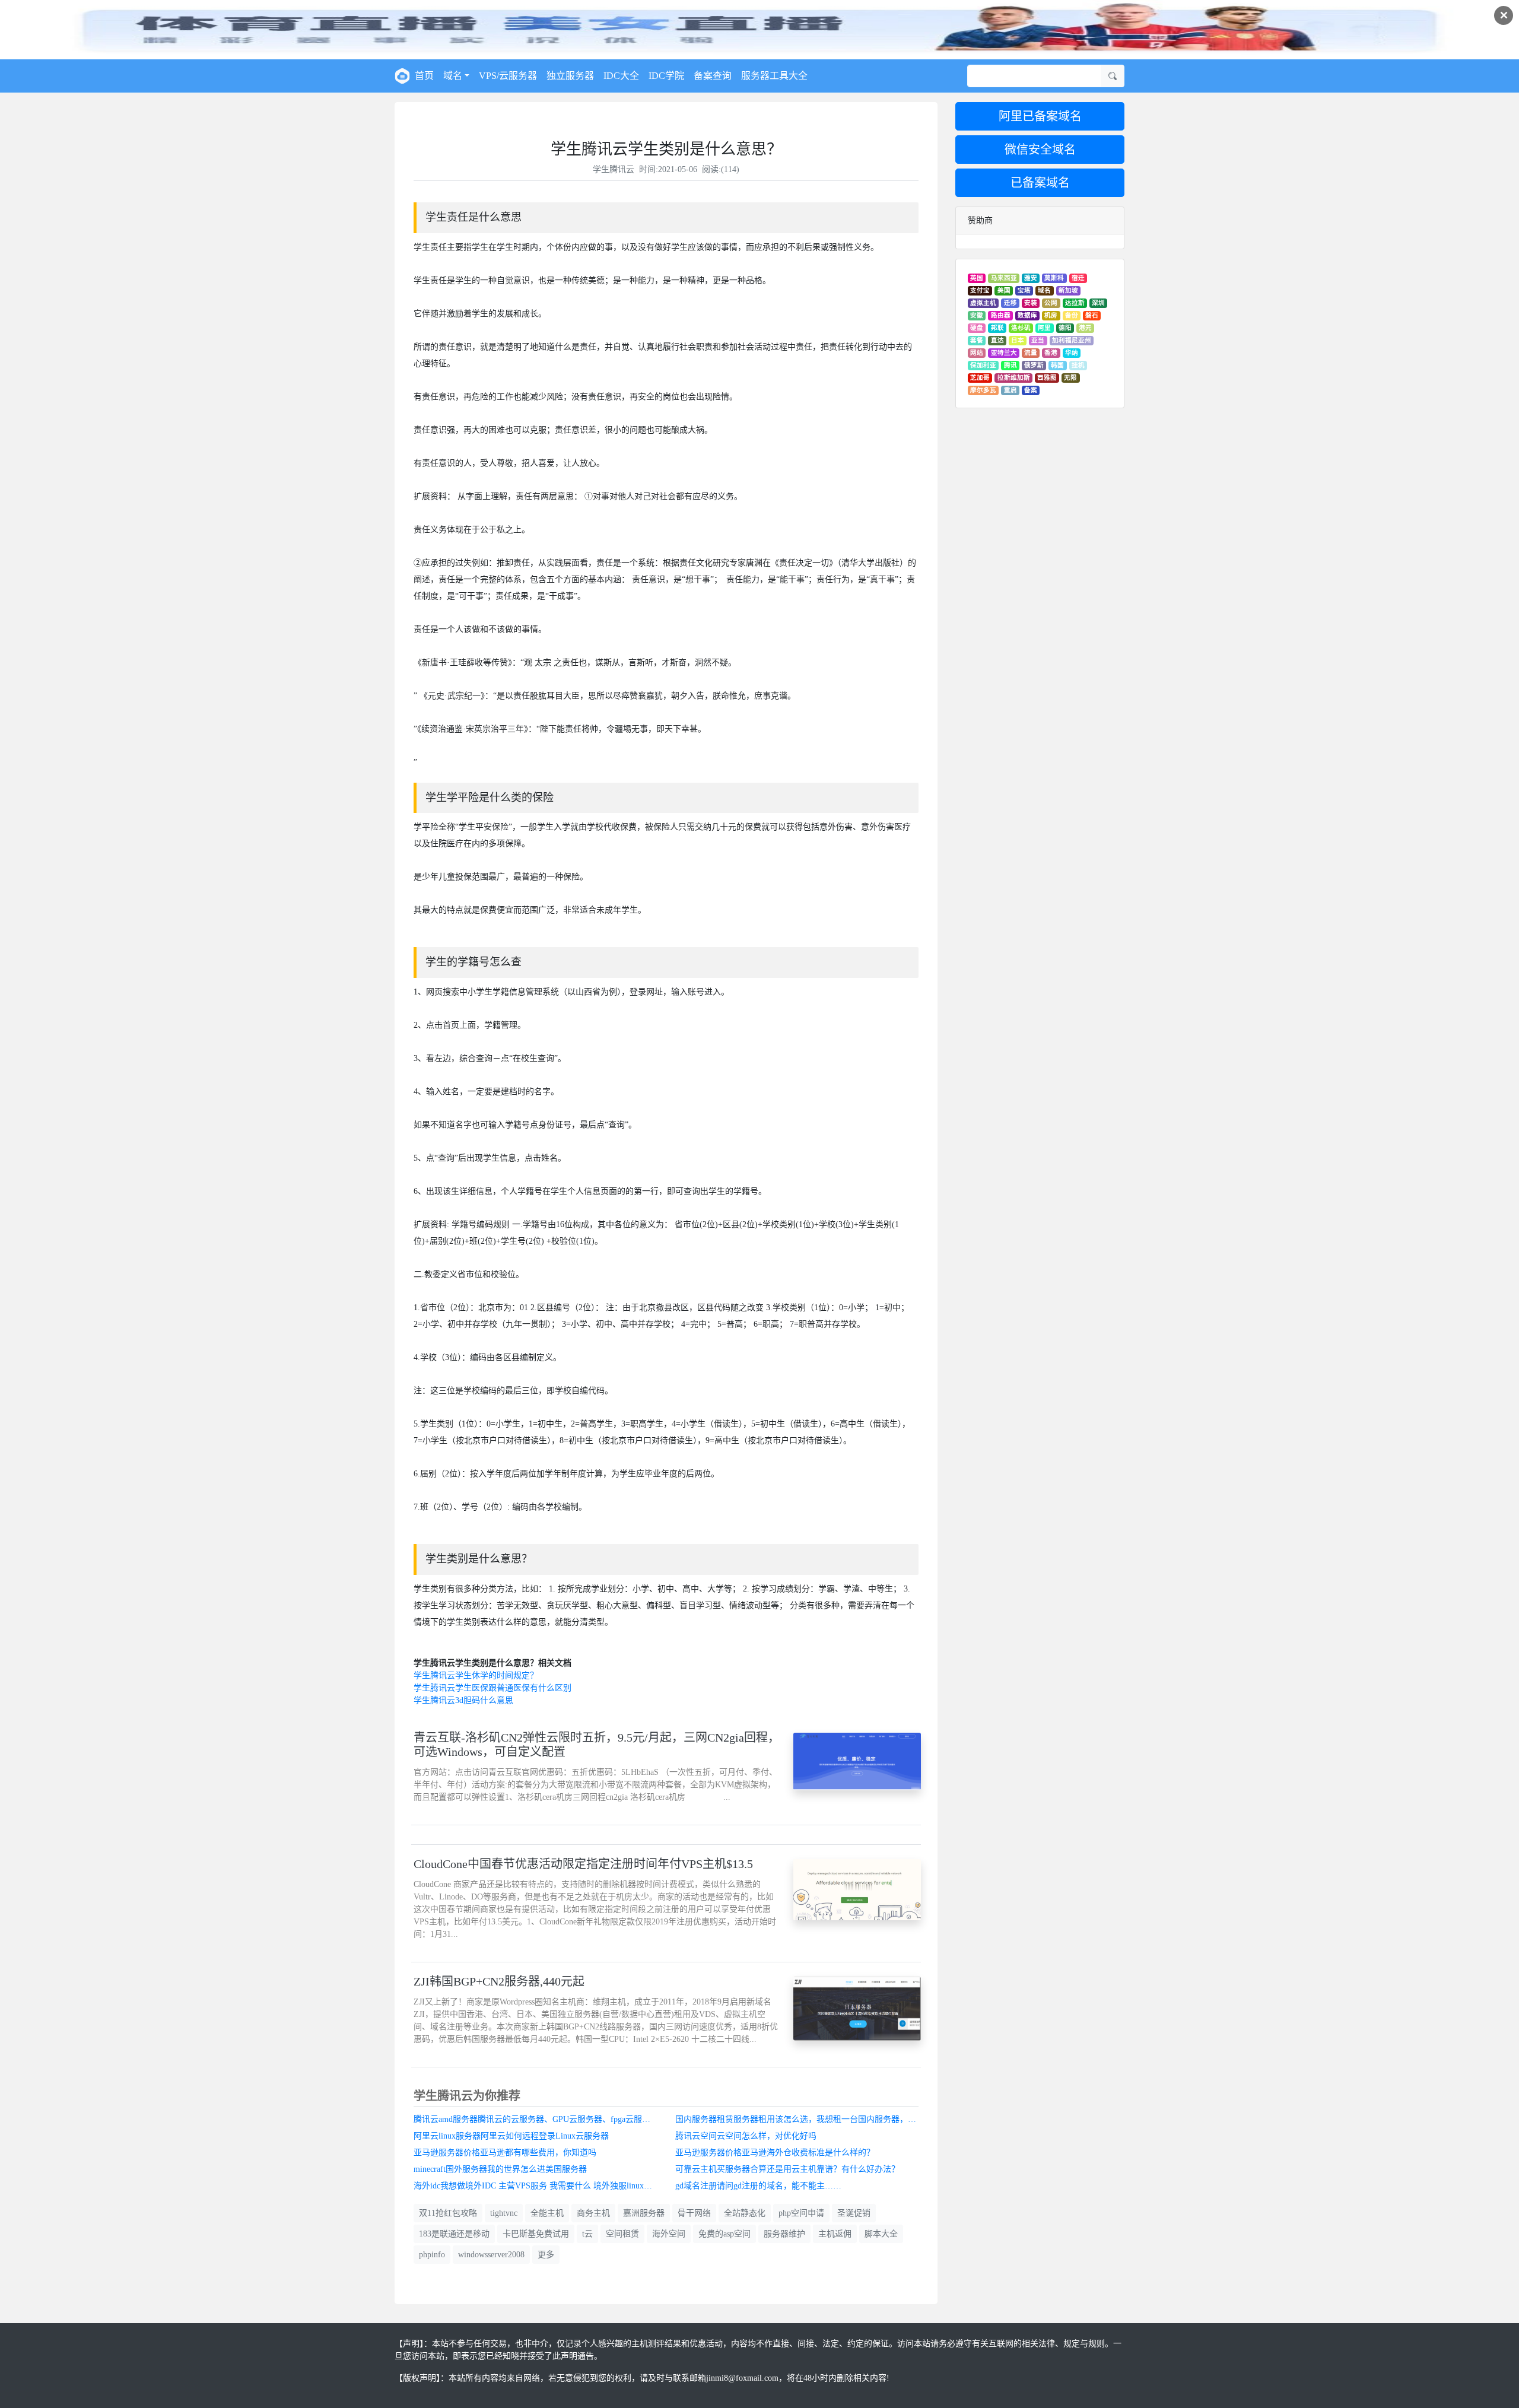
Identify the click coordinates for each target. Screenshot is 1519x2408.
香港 (1051, 353)
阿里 (1044, 328)
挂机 (1078, 365)
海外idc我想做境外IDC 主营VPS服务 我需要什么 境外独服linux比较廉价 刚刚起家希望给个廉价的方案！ (540, 2186)
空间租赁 (622, 2234)
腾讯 (1010, 365)
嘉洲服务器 (644, 2213)
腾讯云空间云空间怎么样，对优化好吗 (746, 2136)
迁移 (1010, 303)
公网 (1051, 303)
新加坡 (1068, 290)
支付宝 (980, 290)
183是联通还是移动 (454, 2234)
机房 (1051, 315)
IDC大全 (621, 76)
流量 (1031, 353)
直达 (997, 340)
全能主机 (547, 2213)
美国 (1004, 290)
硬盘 (977, 328)
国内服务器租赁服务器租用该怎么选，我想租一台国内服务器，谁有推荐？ (802, 2119)
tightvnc (504, 2213)
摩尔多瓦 (983, 390)
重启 (1010, 390)
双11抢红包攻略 (448, 2213)
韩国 (1057, 365)
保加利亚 (983, 365)
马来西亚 (1004, 278)
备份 (1072, 315)
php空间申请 (801, 2213)
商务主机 (593, 2213)
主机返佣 (835, 2234)
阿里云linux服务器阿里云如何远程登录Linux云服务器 (511, 2136)
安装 (1031, 303)
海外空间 (669, 2234)
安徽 (977, 315)
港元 (1085, 328)
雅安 (1031, 278)
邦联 (997, 328)
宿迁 (1078, 278)
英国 (977, 278)
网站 (977, 353)
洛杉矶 (1021, 328)
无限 (1070, 378)
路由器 (1001, 315)
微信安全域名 (1040, 150)
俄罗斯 (1034, 365)
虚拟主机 (983, 303)
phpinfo (432, 2255)
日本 (1018, 340)
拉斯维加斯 (1014, 378)
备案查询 (713, 76)
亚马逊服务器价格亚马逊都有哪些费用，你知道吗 (505, 2153)
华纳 (1072, 353)
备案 (1031, 390)
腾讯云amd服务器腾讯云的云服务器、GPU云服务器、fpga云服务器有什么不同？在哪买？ (540, 2119)
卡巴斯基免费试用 (536, 2234)
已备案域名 (1040, 183)
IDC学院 (666, 76)
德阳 (1065, 328)
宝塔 (1024, 290)
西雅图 (1047, 378)
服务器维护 (784, 2234)
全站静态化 (745, 2213)
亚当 (1038, 340)
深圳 (1098, 303)
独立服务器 (570, 76)
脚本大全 (881, 2234)
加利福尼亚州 (1072, 340)
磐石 (1092, 315)
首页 (424, 76)
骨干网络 (694, 2213)
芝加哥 (980, 378)
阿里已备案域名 (1040, 116)
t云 (587, 2234)
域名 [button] (453, 76)
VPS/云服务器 (508, 76)
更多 (546, 2255)
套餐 (977, 340)
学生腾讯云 (614, 169)
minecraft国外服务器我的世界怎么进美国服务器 (500, 2169)
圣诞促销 (854, 2213)
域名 (1044, 290)
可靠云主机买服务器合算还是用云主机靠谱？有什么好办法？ (787, 2169)
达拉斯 (1075, 303)
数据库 (1027, 315)
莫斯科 (1054, 278)
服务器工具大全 (774, 76)
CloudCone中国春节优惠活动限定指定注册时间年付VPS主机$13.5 (583, 1864)
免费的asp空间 (724, 2234)
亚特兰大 (1004, 353)
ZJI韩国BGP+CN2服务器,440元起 (499, 1981)
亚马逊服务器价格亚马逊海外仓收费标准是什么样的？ (775, 2153)
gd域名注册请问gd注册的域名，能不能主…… (758, 2186)
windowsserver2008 (491, 2255)
